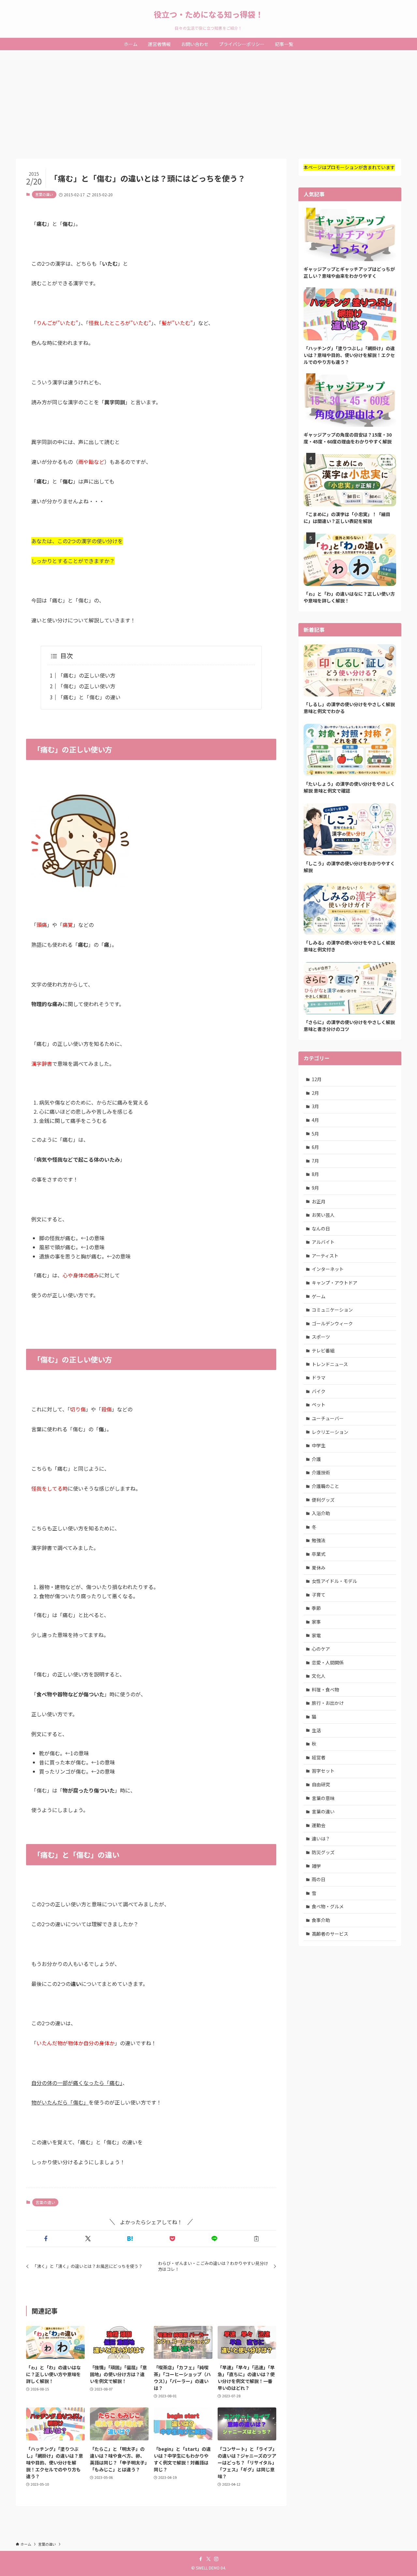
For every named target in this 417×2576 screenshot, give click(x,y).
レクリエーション (330, 1432)
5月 (315, 1134)
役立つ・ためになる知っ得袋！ (208, 14)
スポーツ (321, 1337)
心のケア (321, 1649)
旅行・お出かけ (328, 1703)
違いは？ (321, 1839)
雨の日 (319, 1879)
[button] (46, 2239)
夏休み (319, 1568)
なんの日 (321, 1228)
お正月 (319, 1201)
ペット (319, 1405)
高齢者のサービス (330, 1934)
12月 (317, 1079)
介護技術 (321, 1472)
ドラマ (319, 1377)
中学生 (319, 1445)
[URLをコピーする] (257, 2239)
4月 (315, 1120)
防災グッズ (323, 1852)
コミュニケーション (332, 1310)
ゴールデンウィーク (332, 1323)
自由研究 (321, 1784)
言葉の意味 (323, 1798)
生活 (316, 1730)
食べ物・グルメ (328, 1906)
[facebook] (201, 2559)
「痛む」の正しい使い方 (87, 675)
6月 (315, 1147)
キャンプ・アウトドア (335, 1283)
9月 (315, 1188)
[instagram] (216, 2559)
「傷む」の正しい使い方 (87, 686)
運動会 (319, 1825)
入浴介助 (321, 1513)
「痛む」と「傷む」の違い (89, 697)
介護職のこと (325, 1486)
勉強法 (319, 1540)
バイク (319, 1391)
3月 (315, 1106)
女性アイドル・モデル (334, 1581)
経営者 (319, 1757)
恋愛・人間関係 (328, 1662)
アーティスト (325, 1256)
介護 (316, 1459)
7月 (315, 1161)
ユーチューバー (328, 1418)
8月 (315, 1174)
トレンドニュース (330, 1364)
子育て (319, 1595)
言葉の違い (44, 194)
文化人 (319, 1676)
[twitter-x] (208, 2559)
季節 (316, 1608)
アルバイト (323, 1242)
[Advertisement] (208, 99)
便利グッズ (323, 1500)
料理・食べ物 (325, 1690)
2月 (315, 1093)
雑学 (316, 1866)
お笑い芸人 (323, 1215)
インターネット (328, 1269)
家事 (316, 1622)
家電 (316, 1635)
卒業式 (319, 1554)
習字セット (323, 1771)
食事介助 (321, 1920)
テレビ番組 (323, 1350)
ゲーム (319, 1296)
